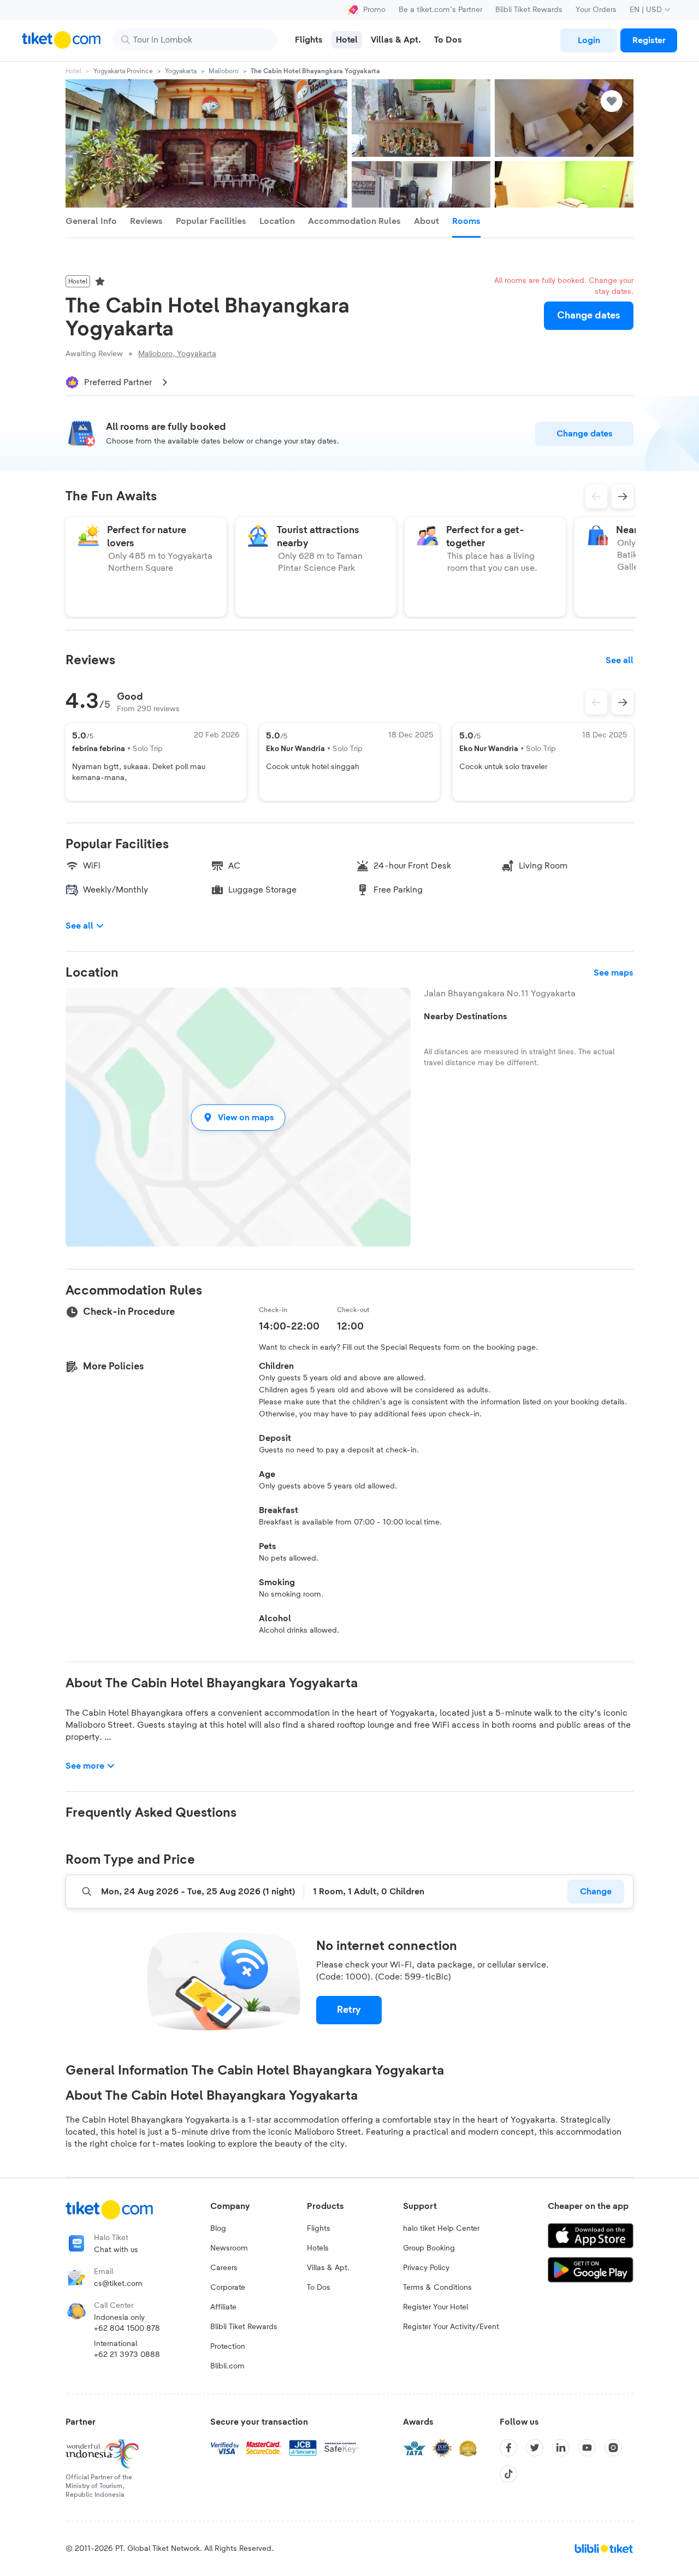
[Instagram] (613, 2448)
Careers (224, 2268)
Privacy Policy (426, 2268)
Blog (218, 2229)
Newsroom (229, 2248)
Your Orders (596, 10)
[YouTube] (587, 2448)
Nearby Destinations (466, 1017)
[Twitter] (535, 2448)
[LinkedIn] (561, 2448)
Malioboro (224, 71)
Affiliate (223, 2307)
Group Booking (429, 2248)
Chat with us (116, 2250)
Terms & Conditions (437, 2288)
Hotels (318, 2248)
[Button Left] (596, 702)
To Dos (319, 2288)
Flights (319, 2229)
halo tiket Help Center (441, 2229)
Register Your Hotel (436, 2307)
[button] (238, 1117)
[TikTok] (508, 2474)
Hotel (73, 71)
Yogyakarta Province (123, 71)
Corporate (228, 2288)
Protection (228, 2347)
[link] (589, 40)
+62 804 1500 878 (127, 2329)
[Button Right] (623, 702)
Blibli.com (227, 2366)
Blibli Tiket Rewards (529, 10)
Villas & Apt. (328, 2268)
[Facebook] (508, 2448)
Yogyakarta (181, 71)
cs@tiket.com (118, 2284)
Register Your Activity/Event (451, 2327)
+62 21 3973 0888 (127, 2355)
